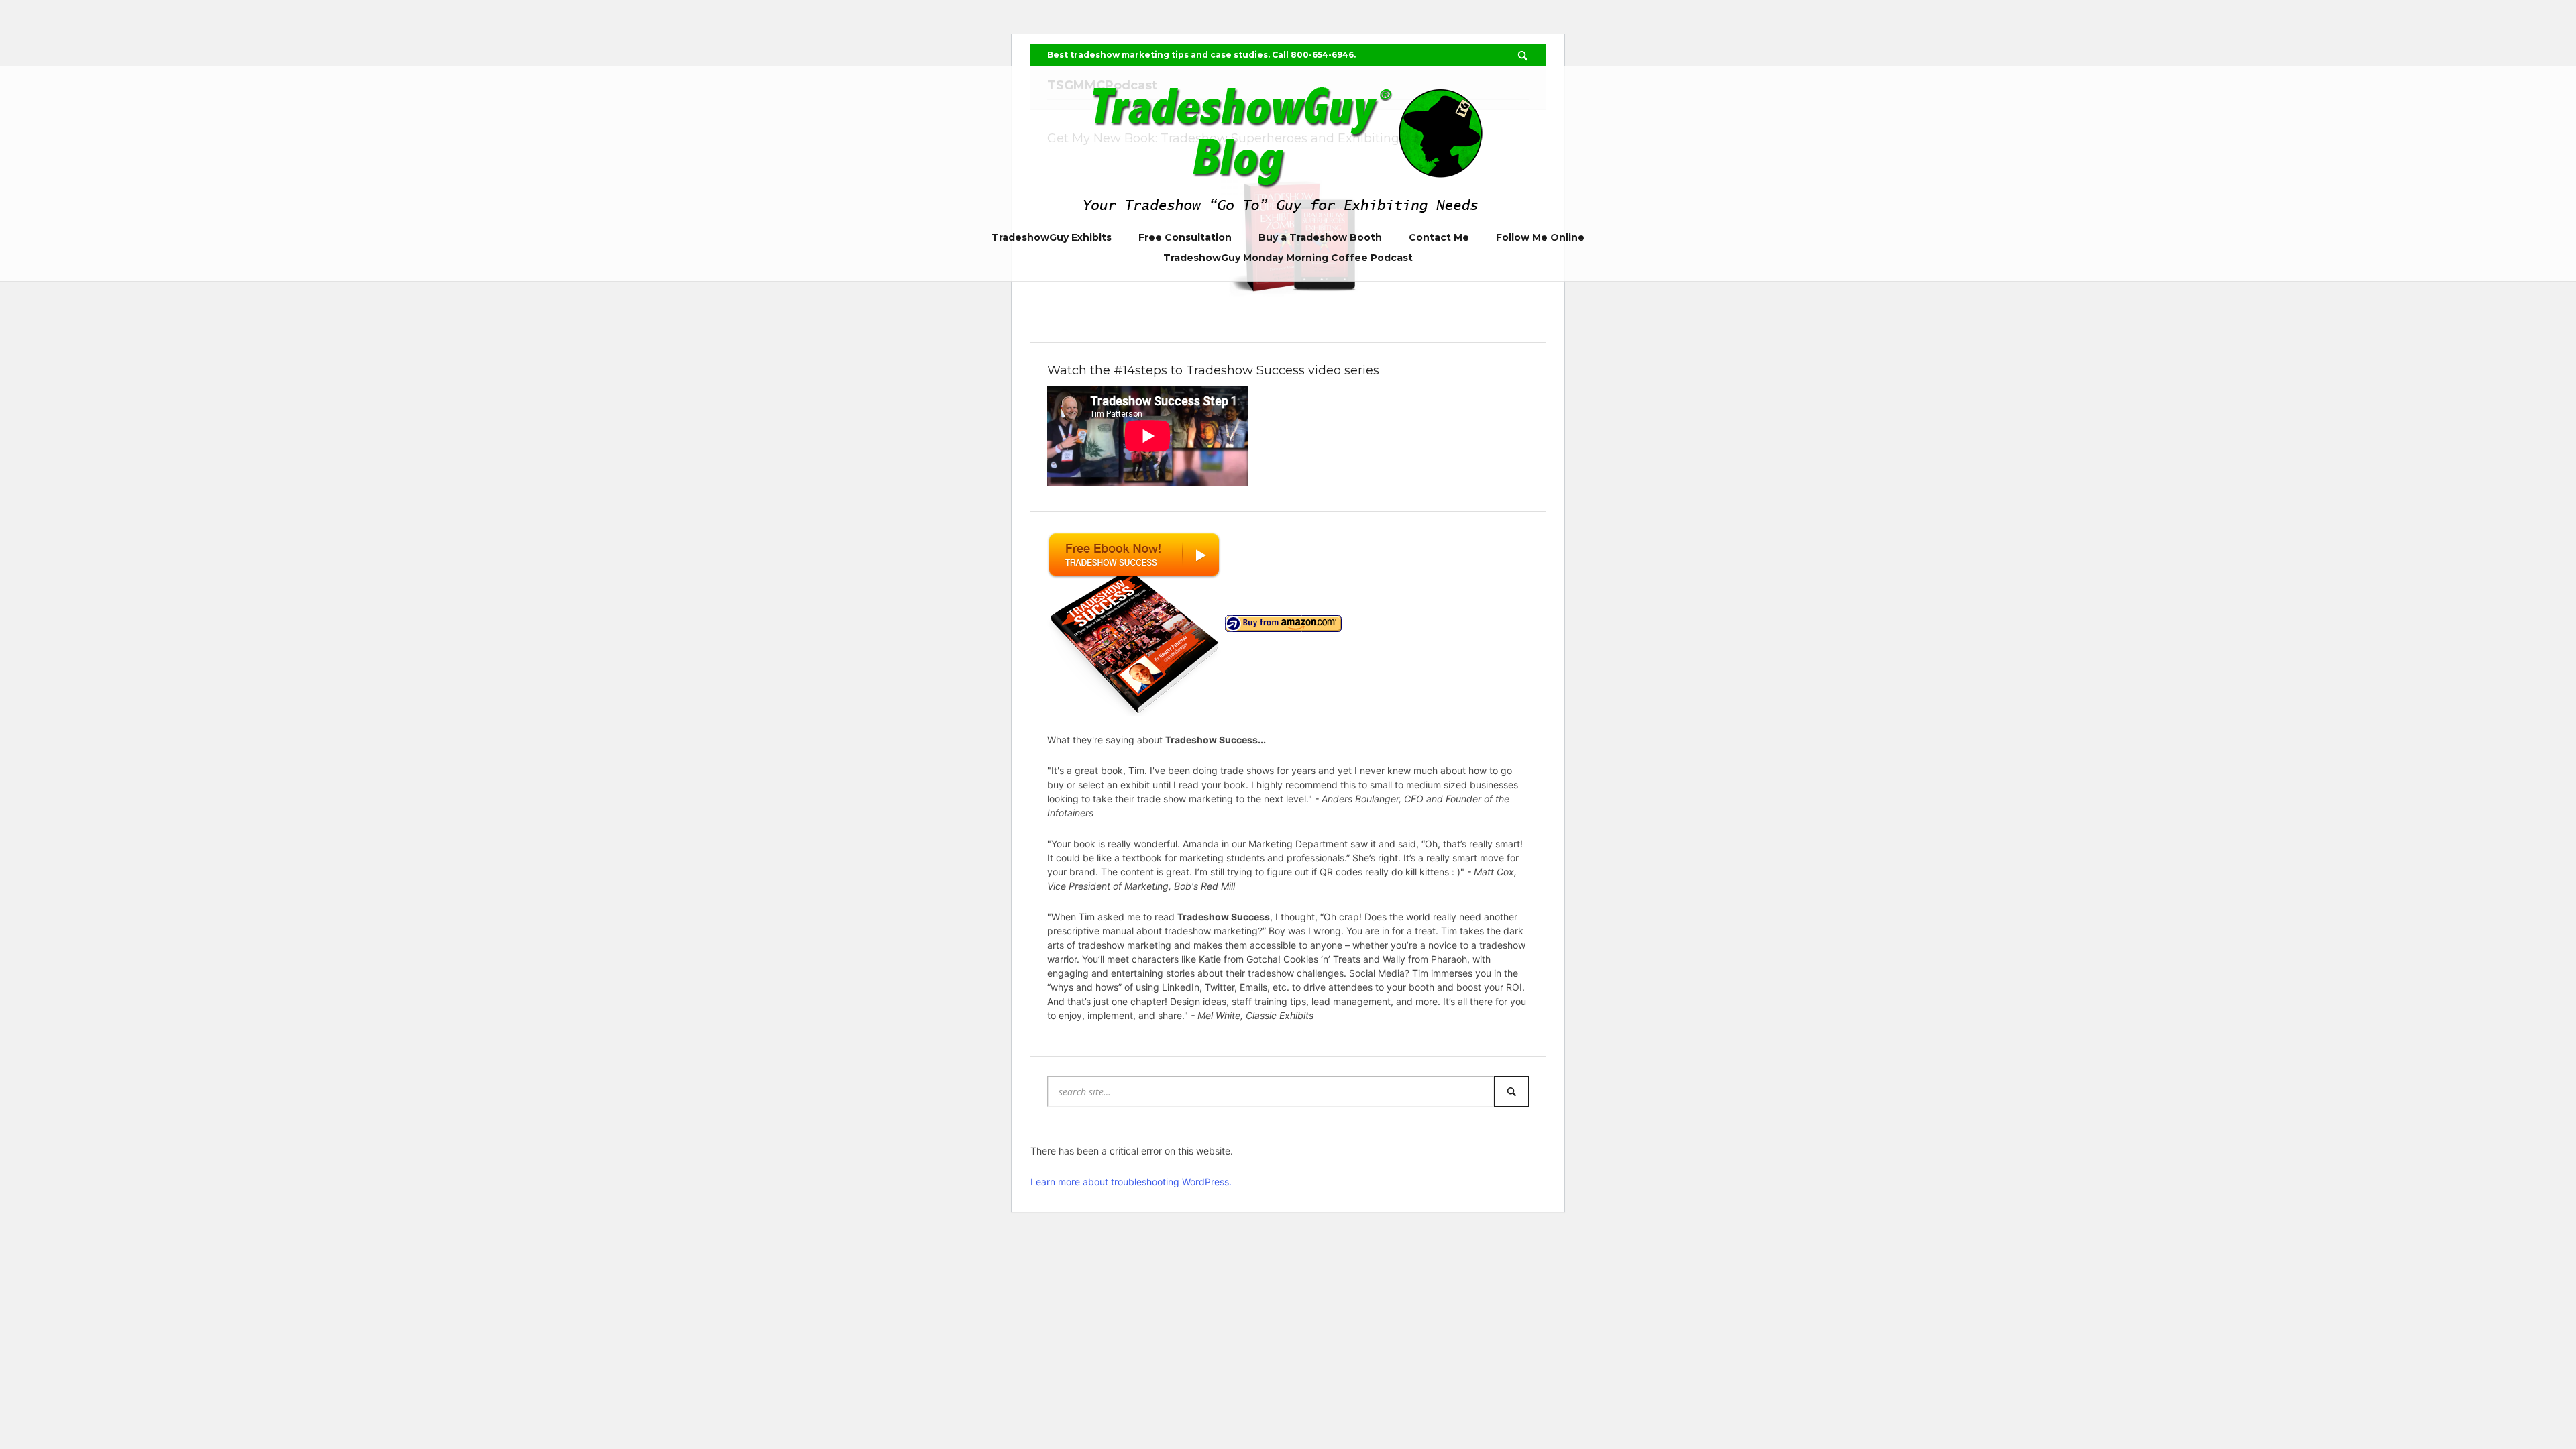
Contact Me (1439, 237)
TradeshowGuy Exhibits (1052, 237)
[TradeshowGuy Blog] (1288, 145)
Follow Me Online (1540, 237)
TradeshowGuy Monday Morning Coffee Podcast (1288, 258)
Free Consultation (1185, 237)
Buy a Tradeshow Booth (1320, 237)
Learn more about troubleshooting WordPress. (1131, 1182)
